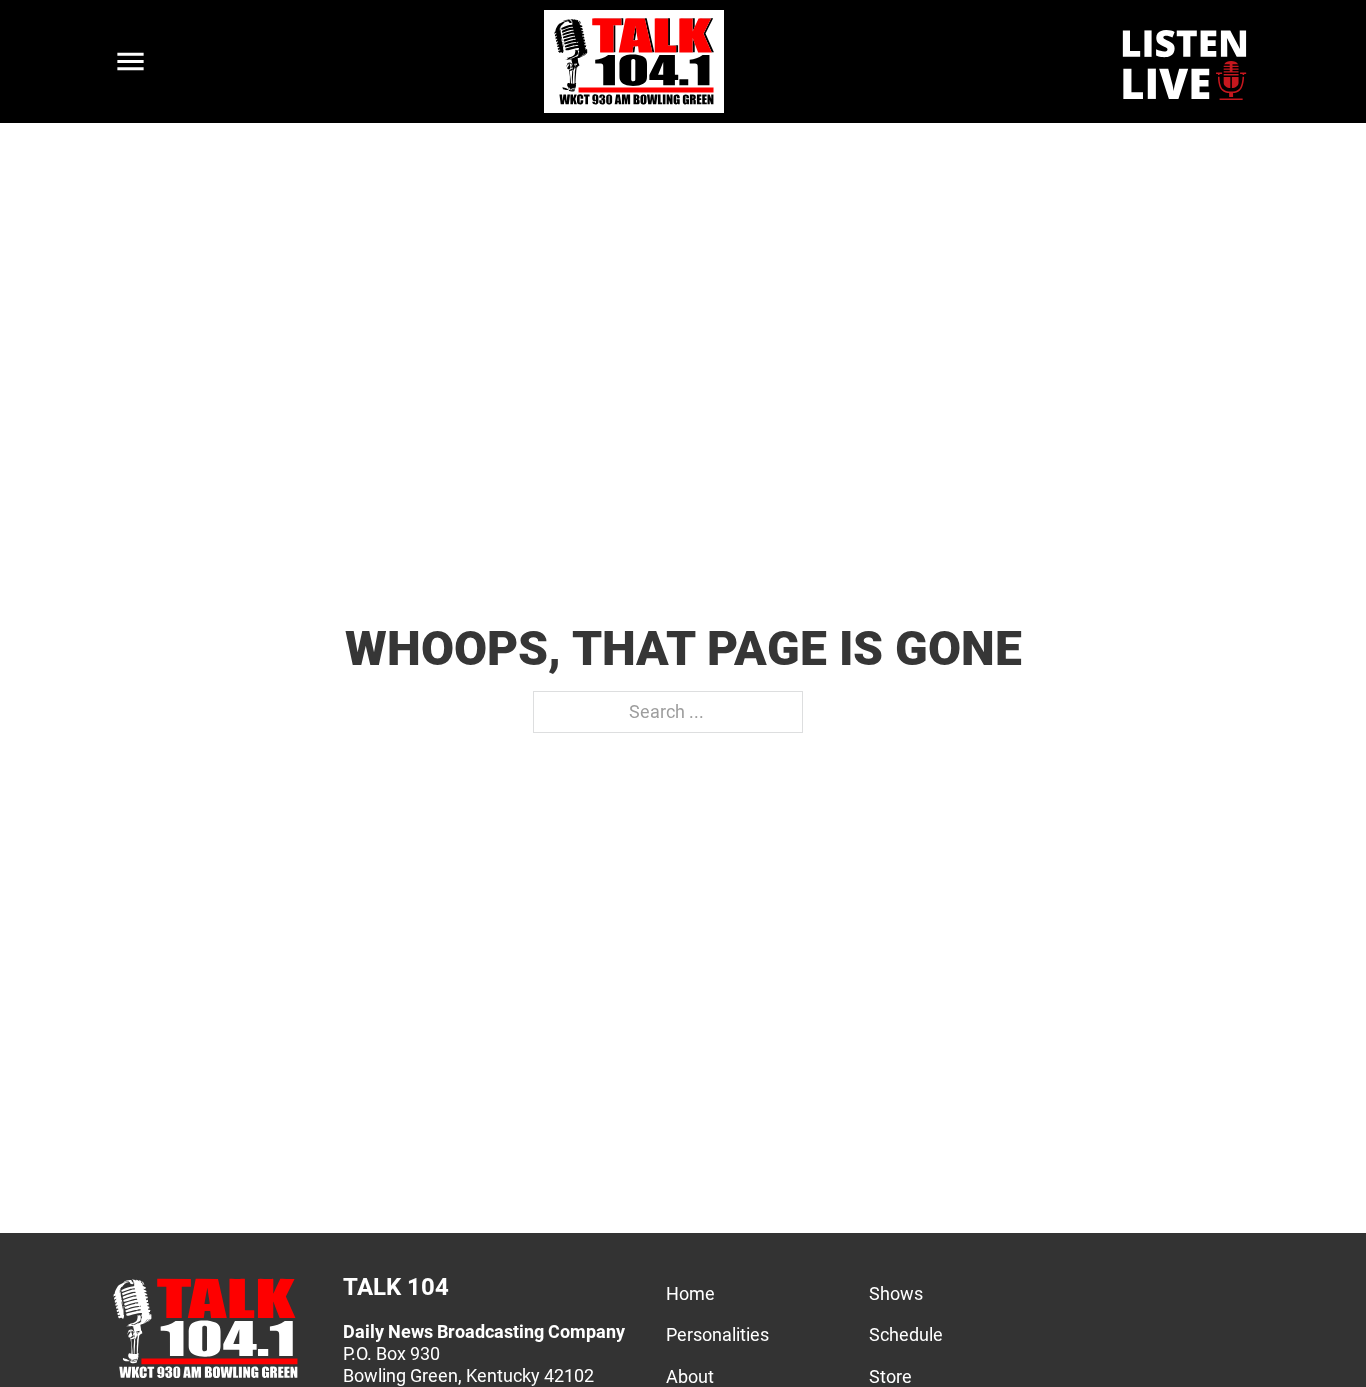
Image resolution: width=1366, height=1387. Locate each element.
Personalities (717, 1334)
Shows (896, 1293)
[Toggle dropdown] (130, 61)
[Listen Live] (1186, 62)
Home (690, 1293)
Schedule (906, 1334)
